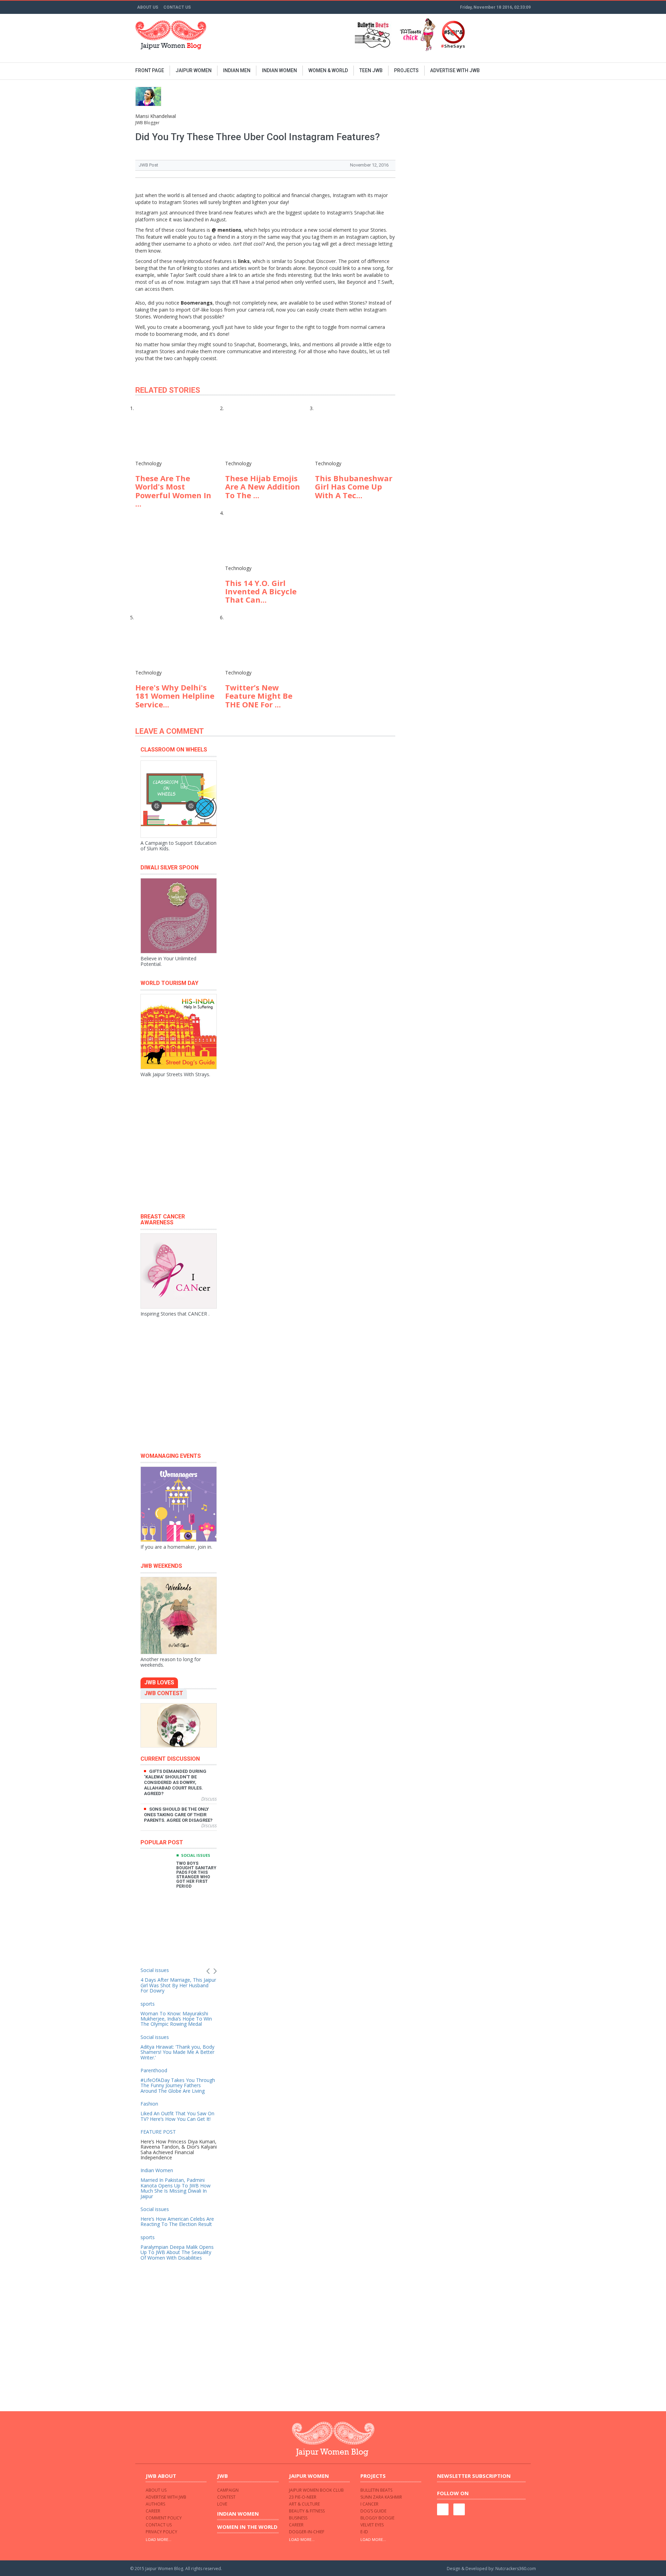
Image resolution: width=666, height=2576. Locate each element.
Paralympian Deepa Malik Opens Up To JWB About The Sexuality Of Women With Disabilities (177, 2252)
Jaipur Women (194, 70)
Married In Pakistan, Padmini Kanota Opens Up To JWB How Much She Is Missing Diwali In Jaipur (176, 2188)
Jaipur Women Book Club (316, 2490)
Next (215, 1971)
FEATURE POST (158, 2132)
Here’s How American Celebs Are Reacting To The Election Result (177, 2221)
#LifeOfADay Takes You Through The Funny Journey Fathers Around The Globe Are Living (178, 2085)
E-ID (364, 2532)
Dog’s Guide (373, 2511)
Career (153, 2511)
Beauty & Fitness (307, 2511)
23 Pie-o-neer (303, 2497)
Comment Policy (164, 2518)
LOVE (222, 2504)
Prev (208, 1971)
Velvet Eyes (372, 2525)
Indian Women (157, 2170)
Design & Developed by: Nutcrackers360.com (491, 2569)
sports (148, 2004)
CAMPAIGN (228, 2490)
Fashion (149, 2104)
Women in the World (247, 2527)
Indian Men (237, 70)
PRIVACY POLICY (161, 2532)
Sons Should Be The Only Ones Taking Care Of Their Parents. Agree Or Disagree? (178, 1815)
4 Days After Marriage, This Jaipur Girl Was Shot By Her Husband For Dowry (178, 1985)
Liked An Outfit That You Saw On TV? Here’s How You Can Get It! (177, 2116)
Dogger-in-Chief (307, 2532)
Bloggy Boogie (377, 2518)
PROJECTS (406, 70)
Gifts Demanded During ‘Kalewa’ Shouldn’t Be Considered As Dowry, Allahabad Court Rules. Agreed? (175, 1782)
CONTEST (226, 2497)
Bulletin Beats (376, 2490)
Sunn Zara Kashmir (381, 2497)
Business (298, 2518)
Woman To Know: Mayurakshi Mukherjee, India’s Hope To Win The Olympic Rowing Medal (176, 2019)
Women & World (328, 70)
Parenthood (154, 2070)
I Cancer (369, 2504)
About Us (148, 7)
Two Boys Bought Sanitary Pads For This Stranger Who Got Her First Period (196, 1875)
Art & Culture (304, 2504)
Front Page (150, 70)
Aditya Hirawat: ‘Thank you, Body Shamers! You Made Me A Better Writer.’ (177, 2052)
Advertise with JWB (166, 2497)
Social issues (196, 1855)
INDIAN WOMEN (279, 70)
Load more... (159, 2539)
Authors (155, 2504)
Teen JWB (371, 70)
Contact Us (177, 7)
